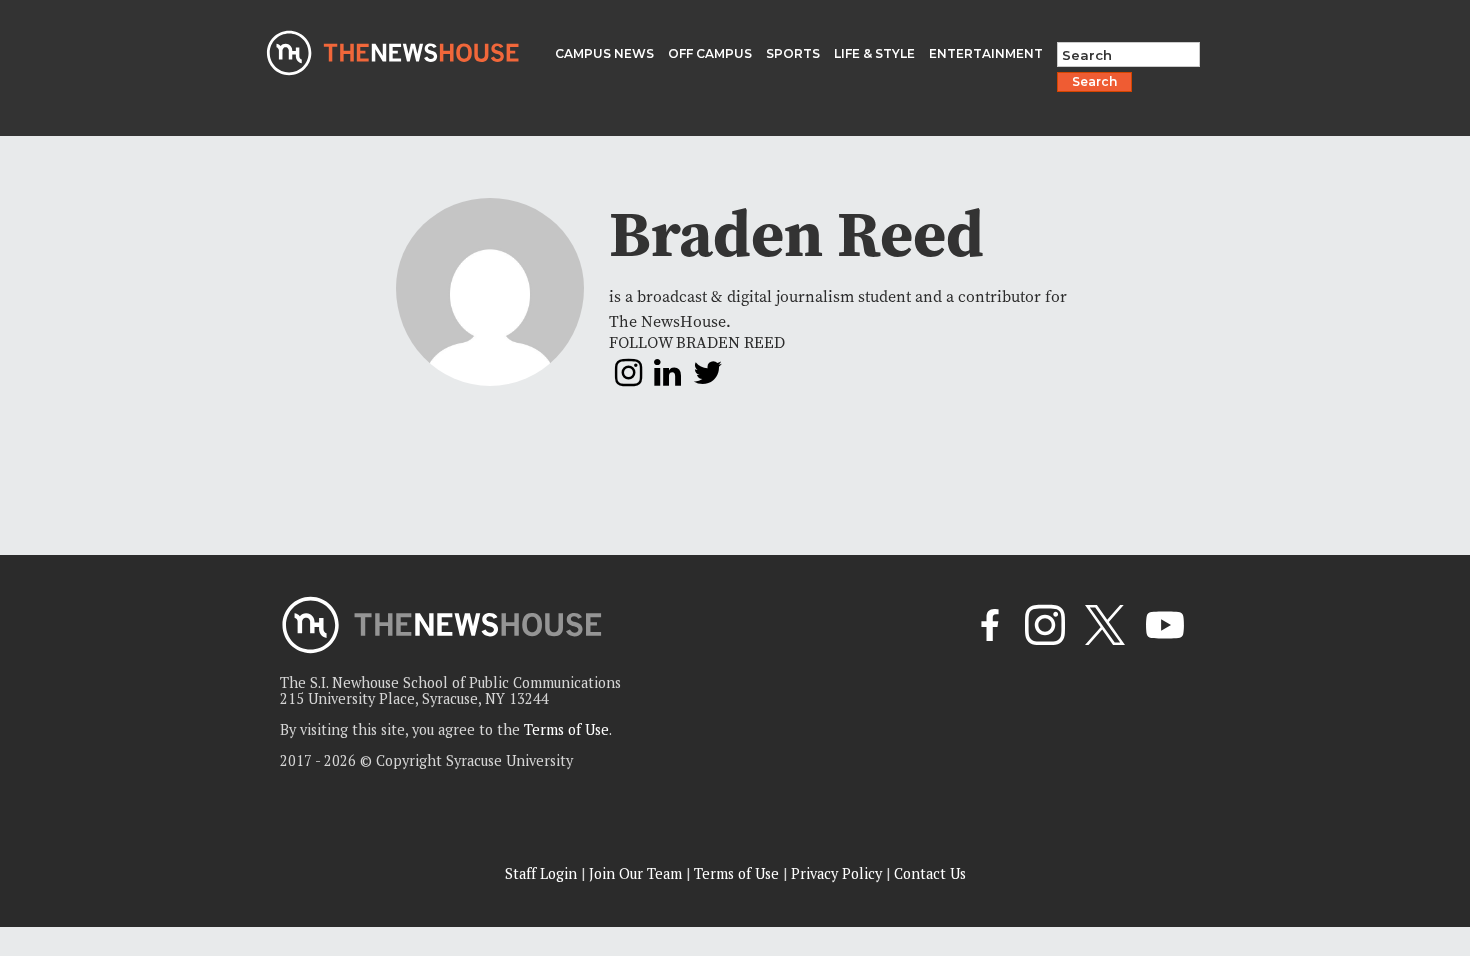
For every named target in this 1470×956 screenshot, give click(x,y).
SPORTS (793, 53)
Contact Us (930, 873)
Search (1094, 81)
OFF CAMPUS (710, 53)
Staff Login (541, 873)
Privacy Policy (836, 873)
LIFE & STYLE (874, 53)
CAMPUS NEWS (604, 53)
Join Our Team (635, 873)
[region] (260, 813)
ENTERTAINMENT (986, 53)
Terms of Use (566, 729)
